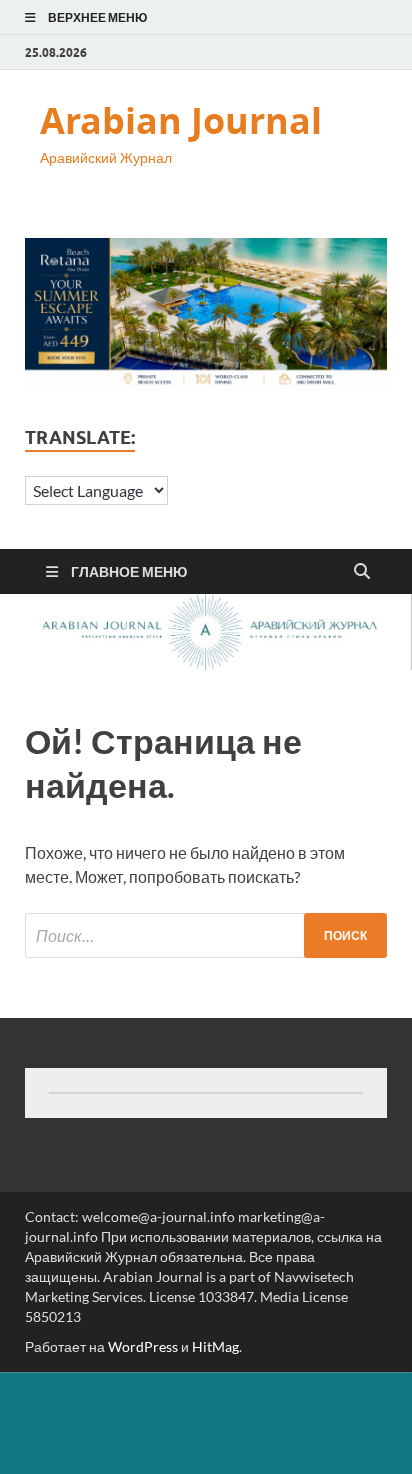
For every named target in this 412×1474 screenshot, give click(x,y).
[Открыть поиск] (362, 572)
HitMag (215, 1346)
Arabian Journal (181, 120)
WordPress (143, 1346)
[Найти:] (206, 935)
